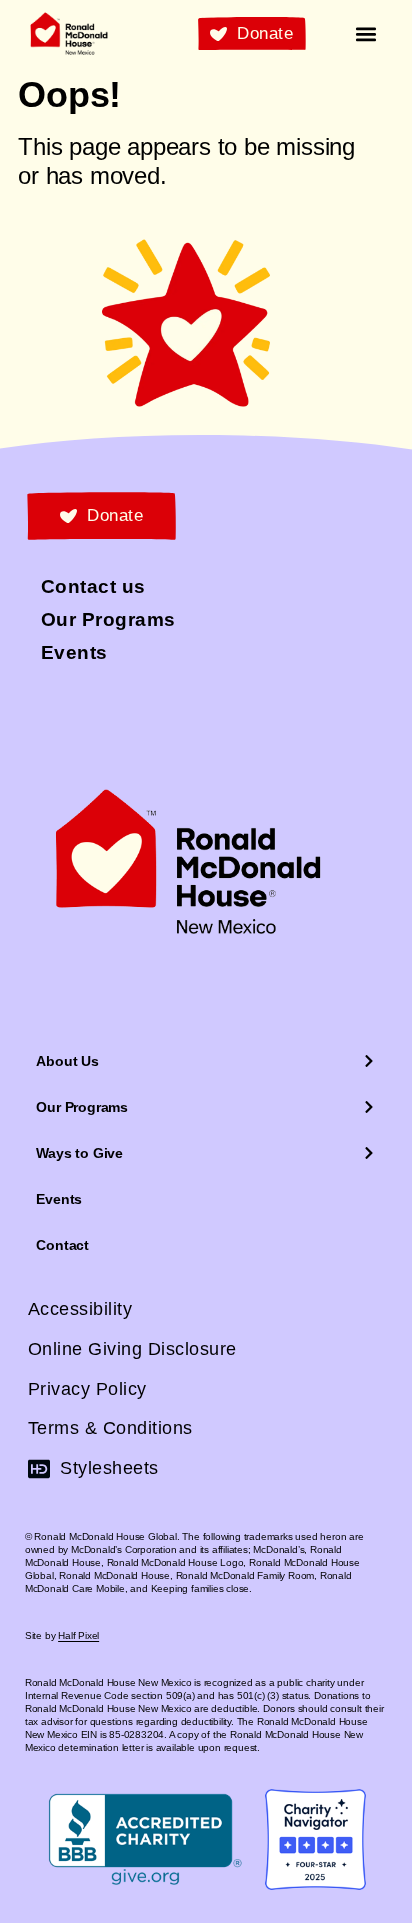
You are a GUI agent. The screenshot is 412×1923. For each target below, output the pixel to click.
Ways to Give (79, 1153)
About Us (67, 1061)
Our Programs (82, 1107)
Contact (62, 1245)
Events (59, 1199)
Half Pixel (78, 1635)
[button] (366, 33)
